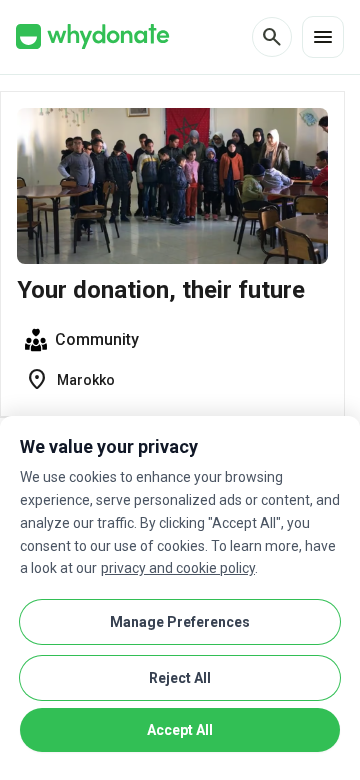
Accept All (180, 730)
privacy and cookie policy (178, 568)
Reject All (180, 678)
